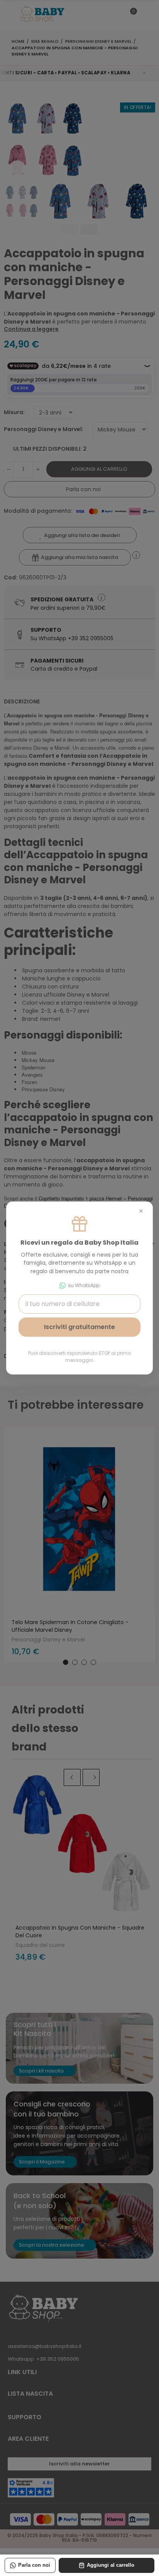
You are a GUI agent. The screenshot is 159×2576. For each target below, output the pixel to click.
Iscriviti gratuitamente (79, 1327)
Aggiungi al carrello (111, 2565)
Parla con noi (34, 2565)
